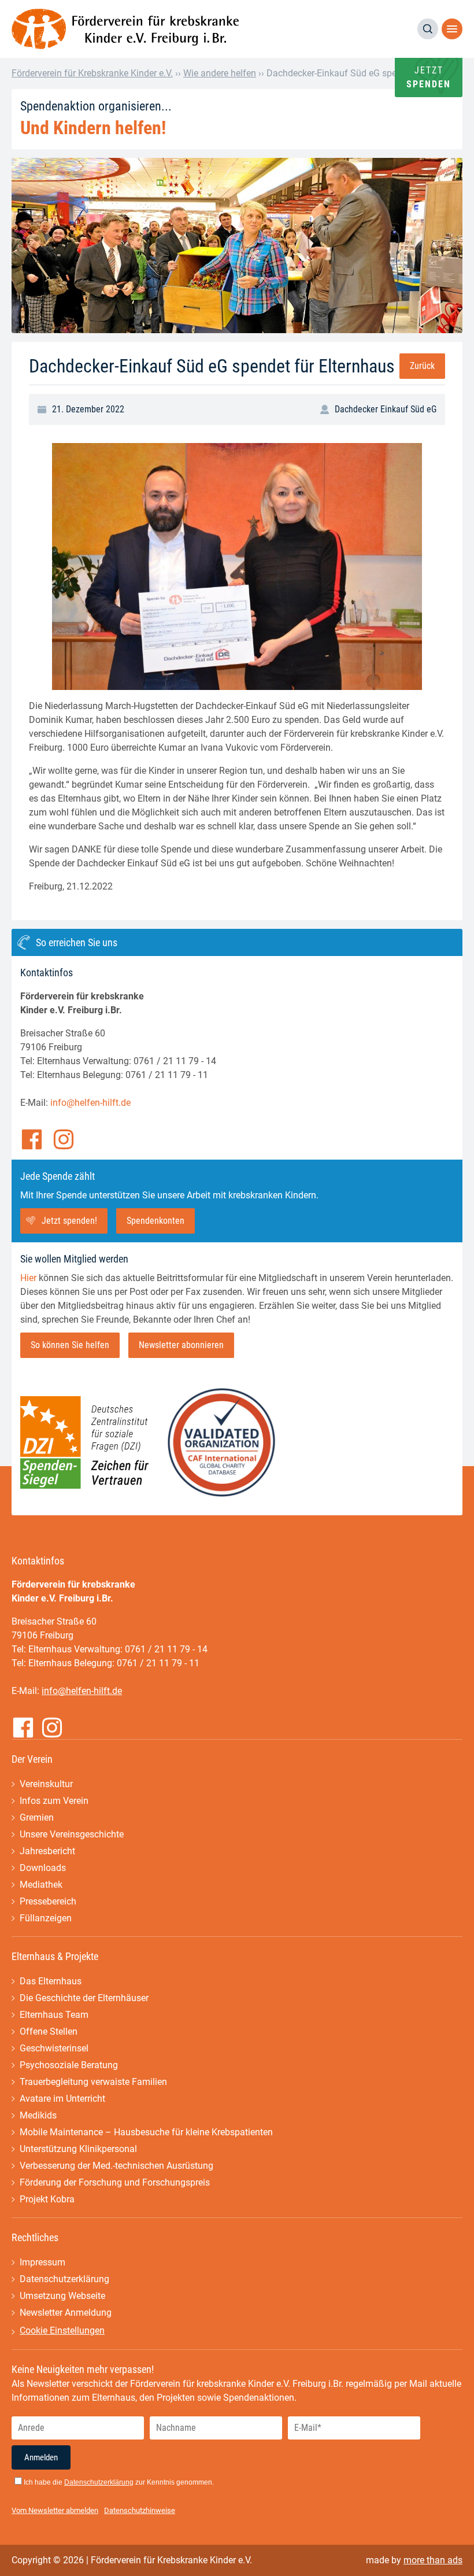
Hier (28, 1278)
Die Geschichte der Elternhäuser (84, 1998)
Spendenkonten (155, 1221)
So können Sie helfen (70, 1345)
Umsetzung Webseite (62, 2296)
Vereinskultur (46, 1784)
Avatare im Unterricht (62, 2099)
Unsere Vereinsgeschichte (72, 1834)
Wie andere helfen (220, 73)
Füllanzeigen (46, 1918)
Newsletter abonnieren (181, 1345)
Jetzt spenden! (69, 1221)
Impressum (42, 2262)
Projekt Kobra (47, 2199)
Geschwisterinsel (54, 2048)
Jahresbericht (47, 1851)
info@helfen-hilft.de (90, 1103)
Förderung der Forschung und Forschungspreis (115, 2182)
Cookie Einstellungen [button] (62, 2330)
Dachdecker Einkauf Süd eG (386, 409)
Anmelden (41, 2457)
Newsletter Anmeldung (66, 2313)
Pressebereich (48, 1901)
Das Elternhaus (51, 1981)
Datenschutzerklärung (64, 2279)
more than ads (433, 2560)
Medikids (38, 2115)
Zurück (422, 366)
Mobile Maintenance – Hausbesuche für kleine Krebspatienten (146, 2132)
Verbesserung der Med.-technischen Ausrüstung (116, 2166)
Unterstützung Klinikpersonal (78, 2149)
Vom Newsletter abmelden (55, 2510)
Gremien (37, 1817)
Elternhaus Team (54, 2015)
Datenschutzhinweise (140, 2510)
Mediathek (41, 1885)
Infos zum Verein (54, 1801)
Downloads (43, 1868)
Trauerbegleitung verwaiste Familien (93, 2082)
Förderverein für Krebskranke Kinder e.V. (92, 73)
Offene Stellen (49, 2031)
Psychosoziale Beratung (69, 2065)
